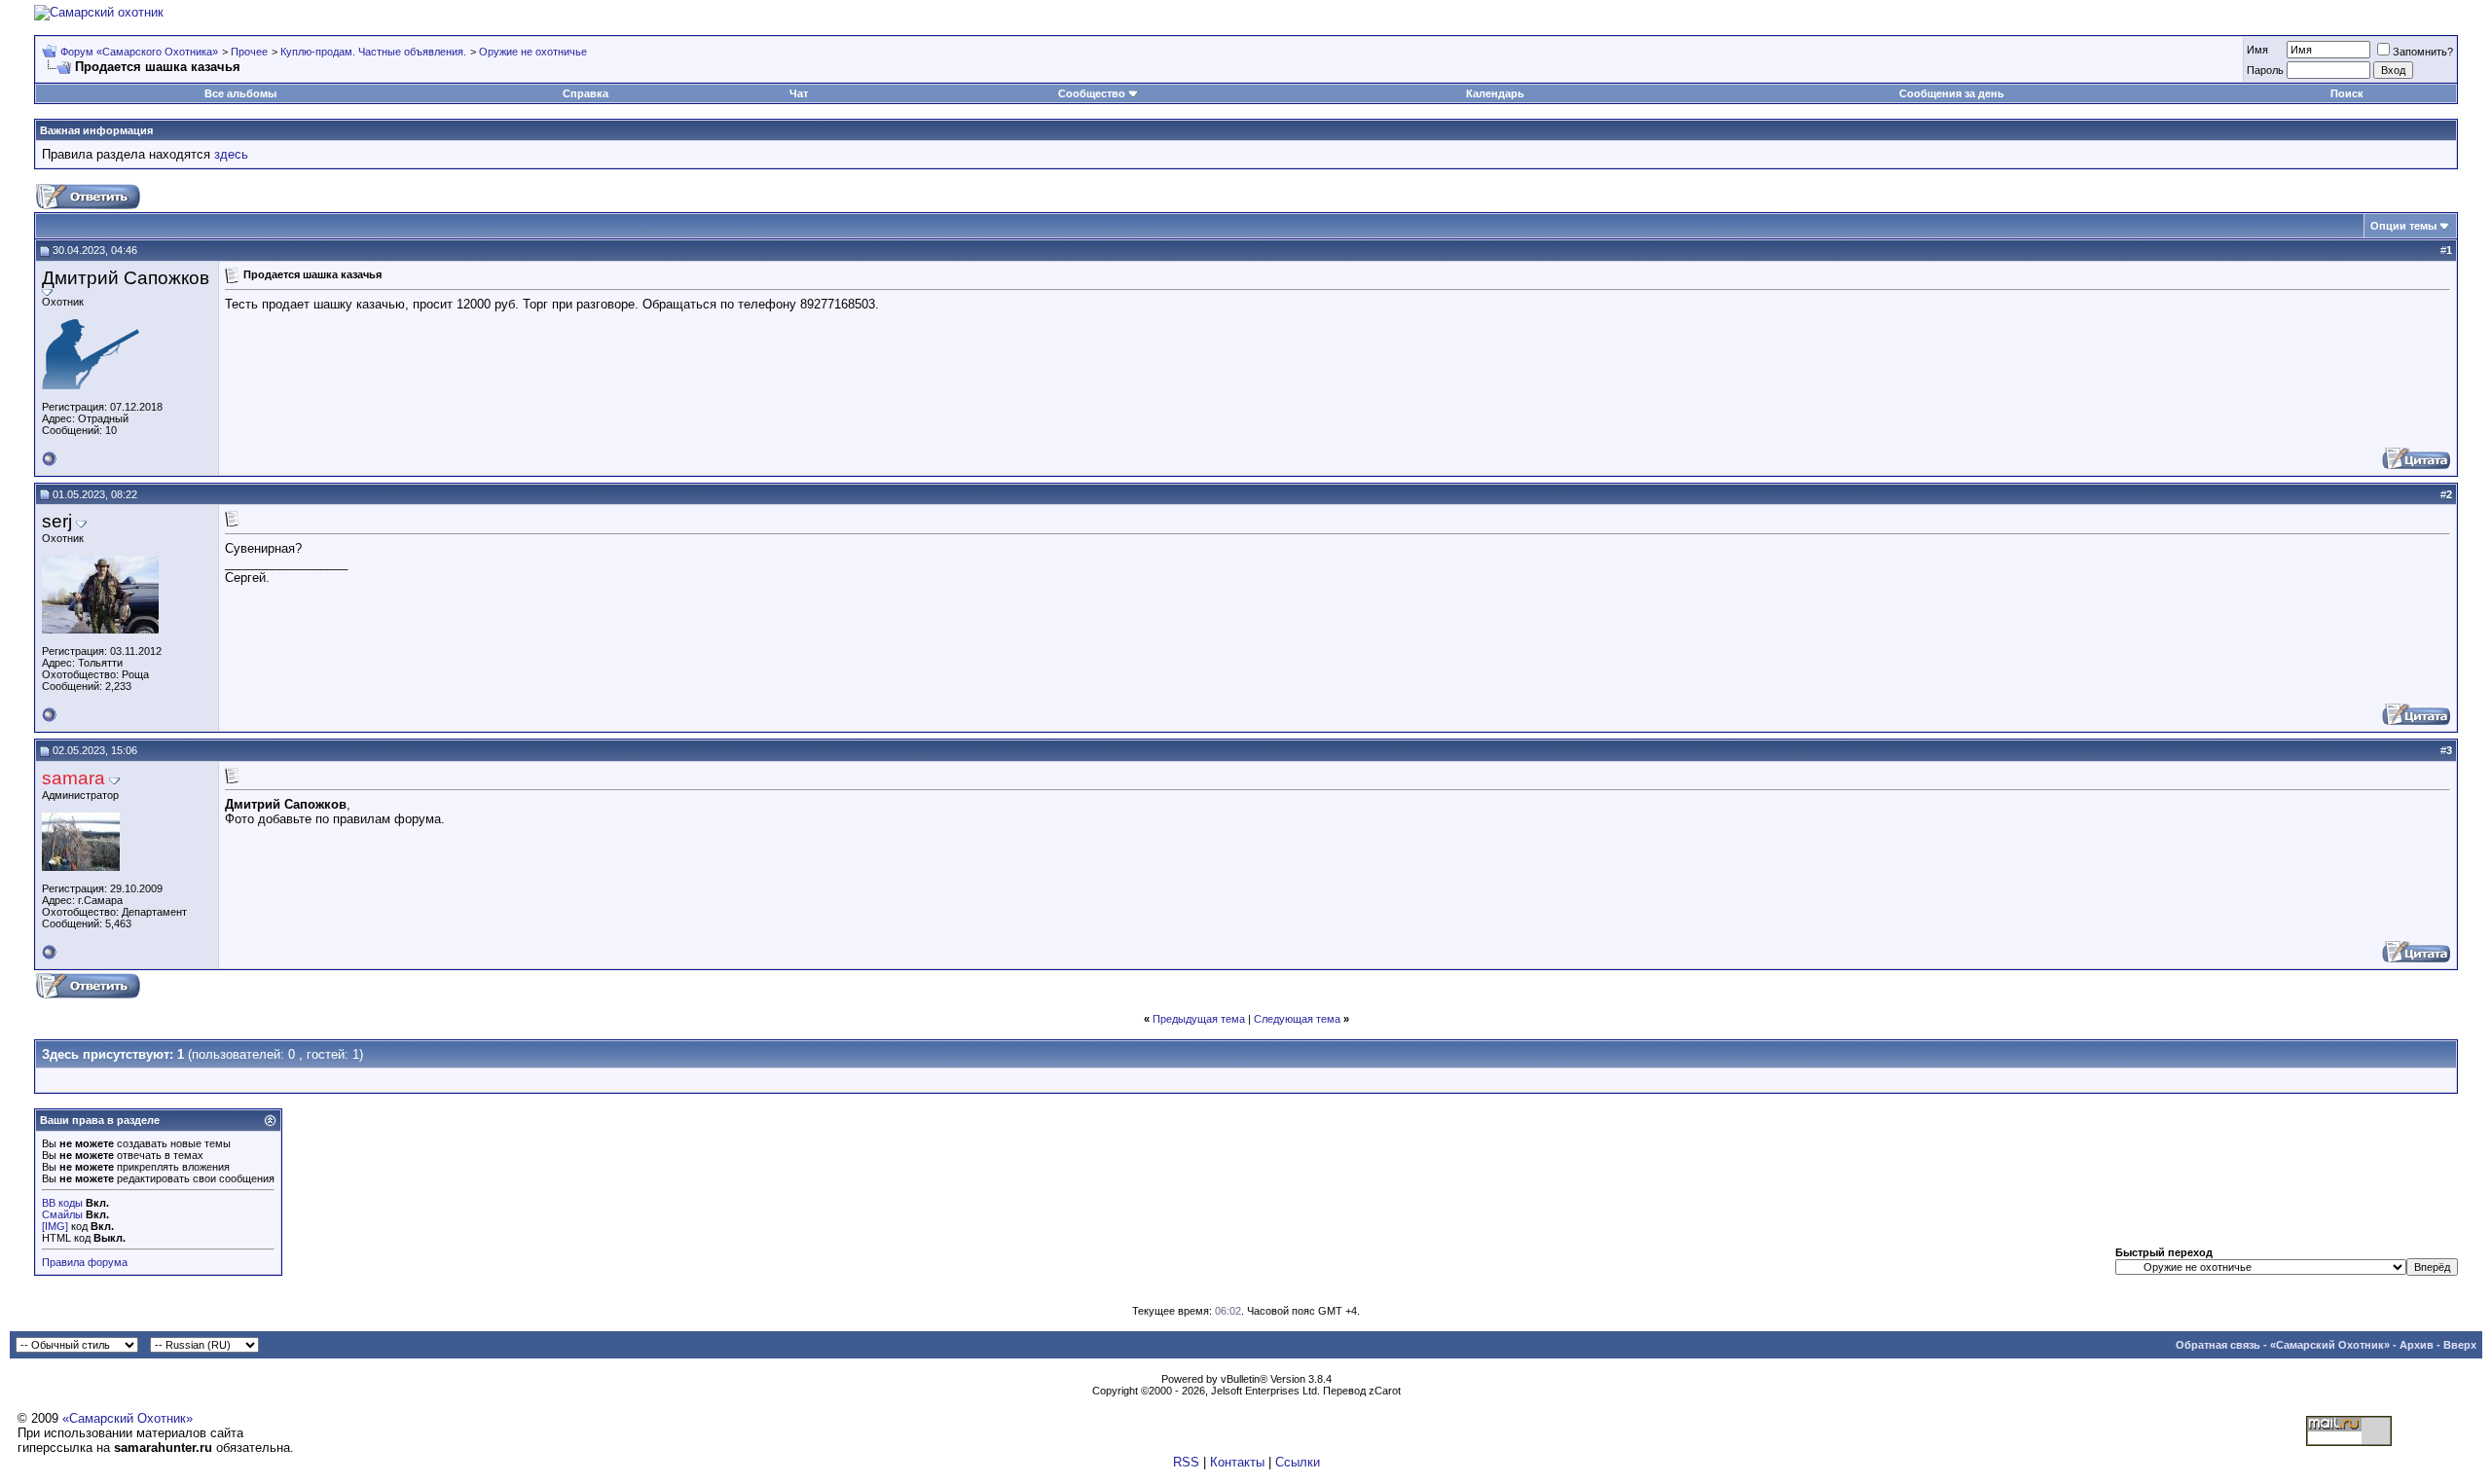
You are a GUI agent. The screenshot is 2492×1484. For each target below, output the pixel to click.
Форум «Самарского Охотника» (139, 52)
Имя (2257, 50)
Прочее (249, 52)
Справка (586, 93)
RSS (1186, 1462)
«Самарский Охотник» (2330, 1345)
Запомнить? (2423, 52)
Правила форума (85, 1262)
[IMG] (55, 1226)
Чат (799, 93)
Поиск (2347, 93)
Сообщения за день (1952, 93)
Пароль (2265, 70)
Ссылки (1298, 1462)
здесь (231, 154)
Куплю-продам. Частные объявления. (373, 52)
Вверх (2460, 1345)
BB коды (62, 1203)
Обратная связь (2218, 1345)
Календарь (1495, 93)
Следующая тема (1297, 1019)
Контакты (1237, 1462)
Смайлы (62, 1214)
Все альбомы (240, 93)
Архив (2417, 1345)
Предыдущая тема (1199, 1019)
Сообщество (1092, 93)
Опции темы (2403, 226)
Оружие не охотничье (533, 52)
